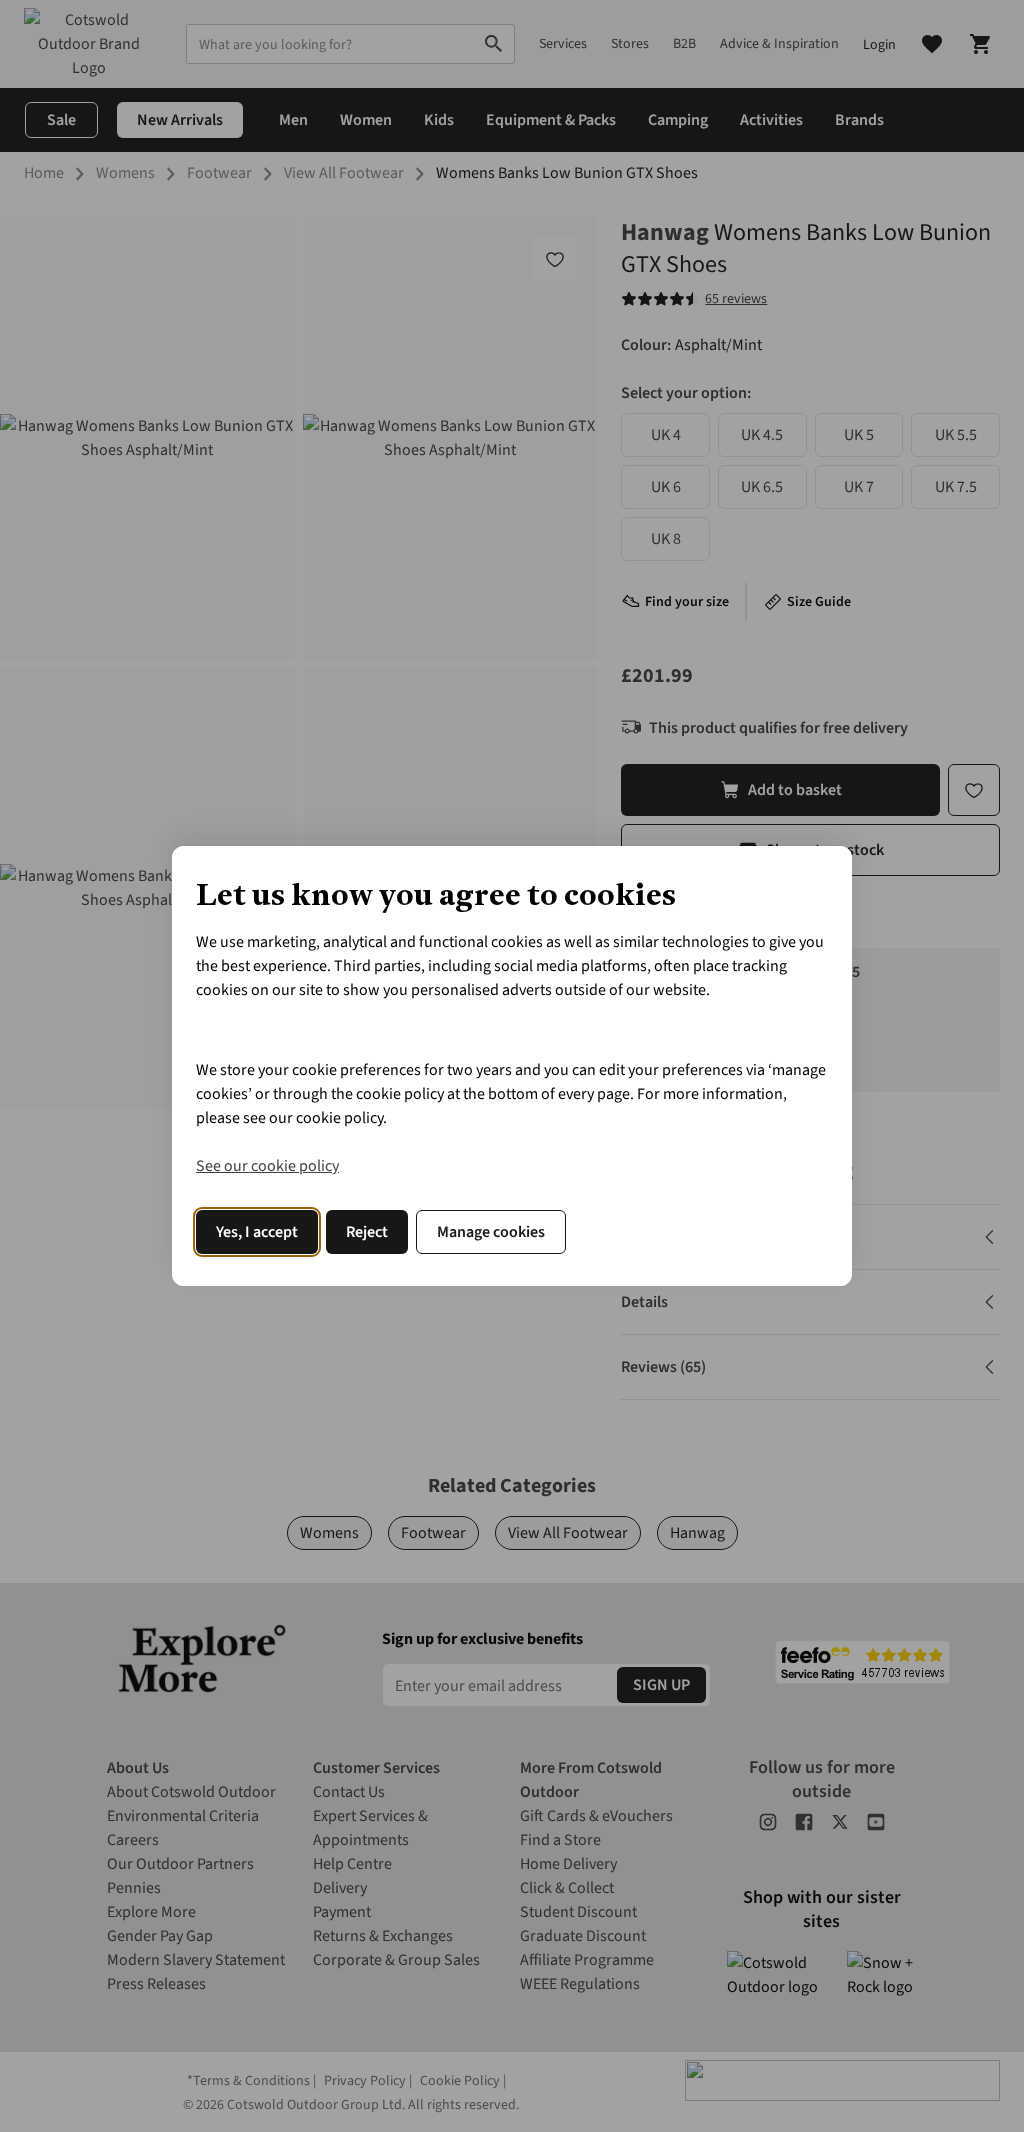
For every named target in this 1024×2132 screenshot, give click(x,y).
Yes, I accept (257, 1232)
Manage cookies (491, 1232)
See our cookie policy (267, 1166)
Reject (367, 1232)
